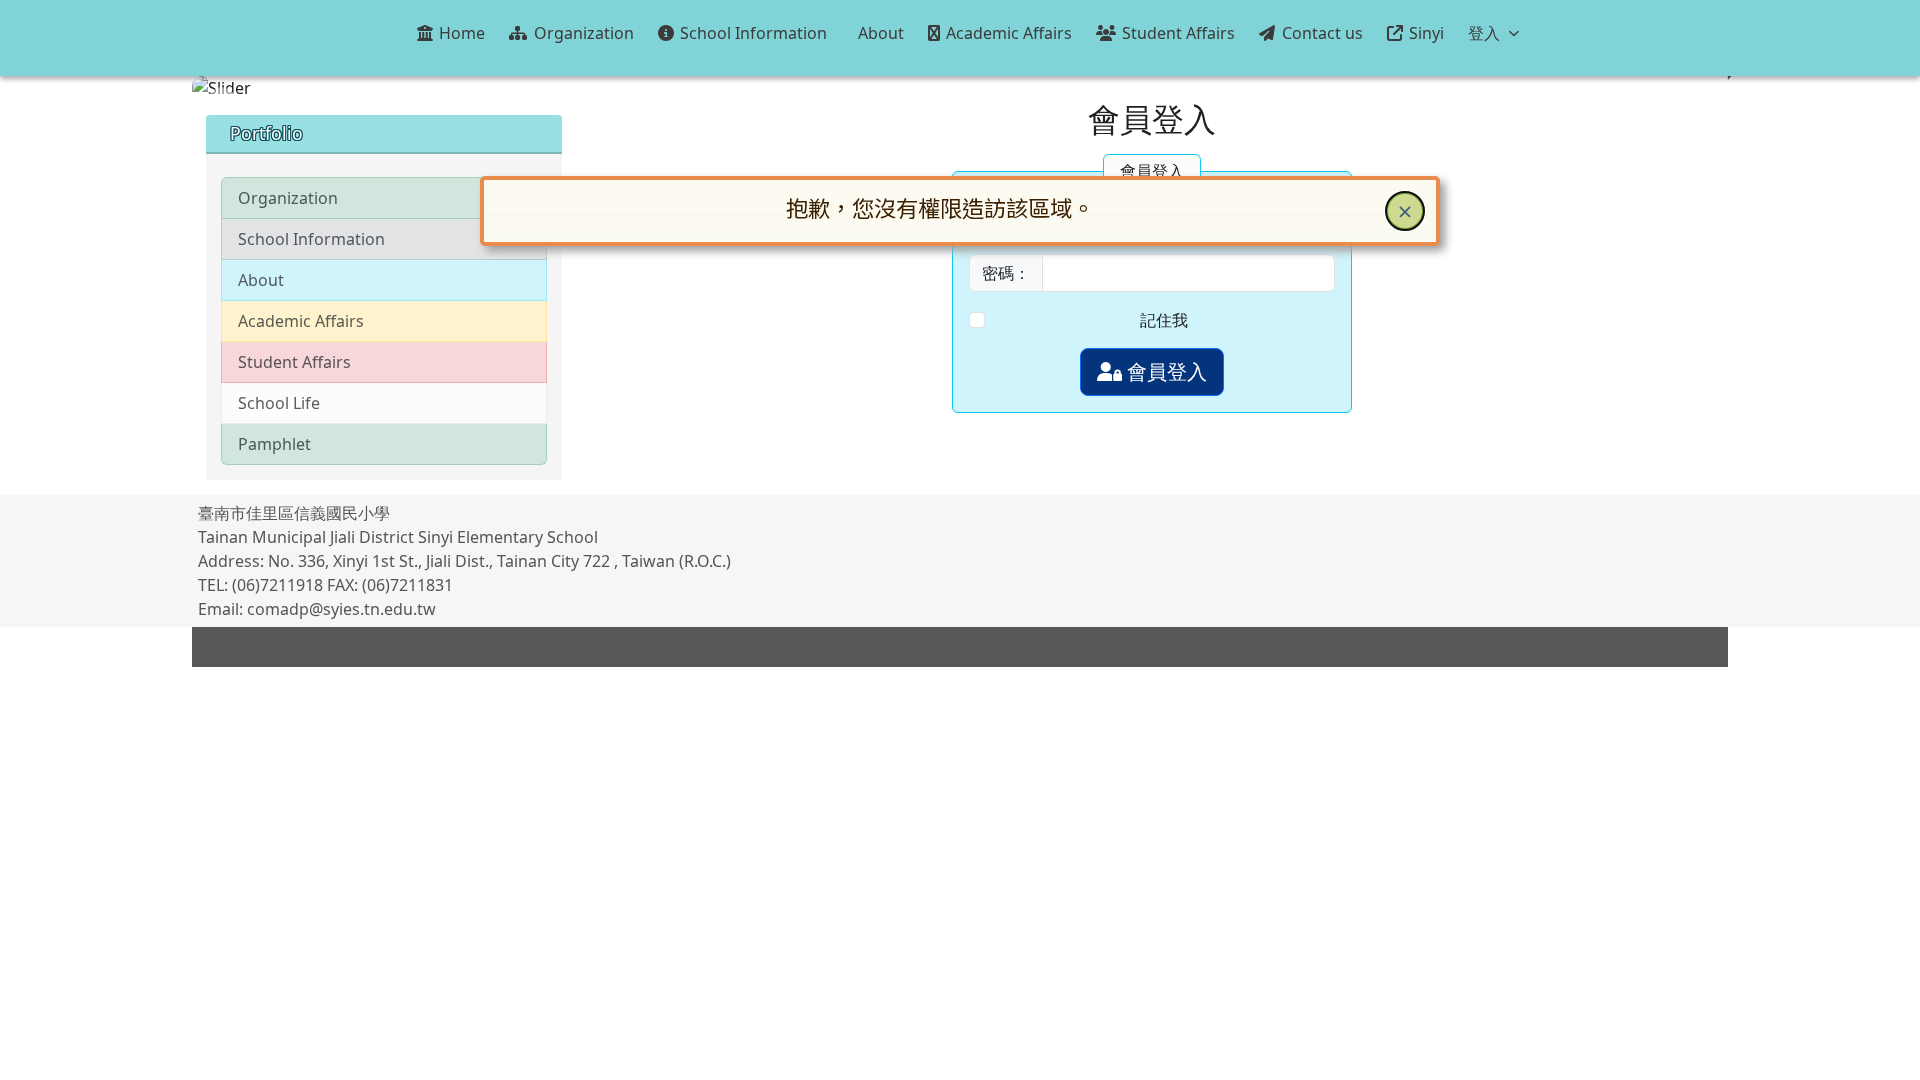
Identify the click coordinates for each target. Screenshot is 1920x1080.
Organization (288, 198)
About (261, 280)
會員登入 (1164, 371)
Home (462, 33)
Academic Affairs (301, 321)
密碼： (1006, 273)
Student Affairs (294, 362)
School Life (279, 403)
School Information (311, 239)
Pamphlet (274, 444)
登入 (1484, 33)
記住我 (1164, 320)
